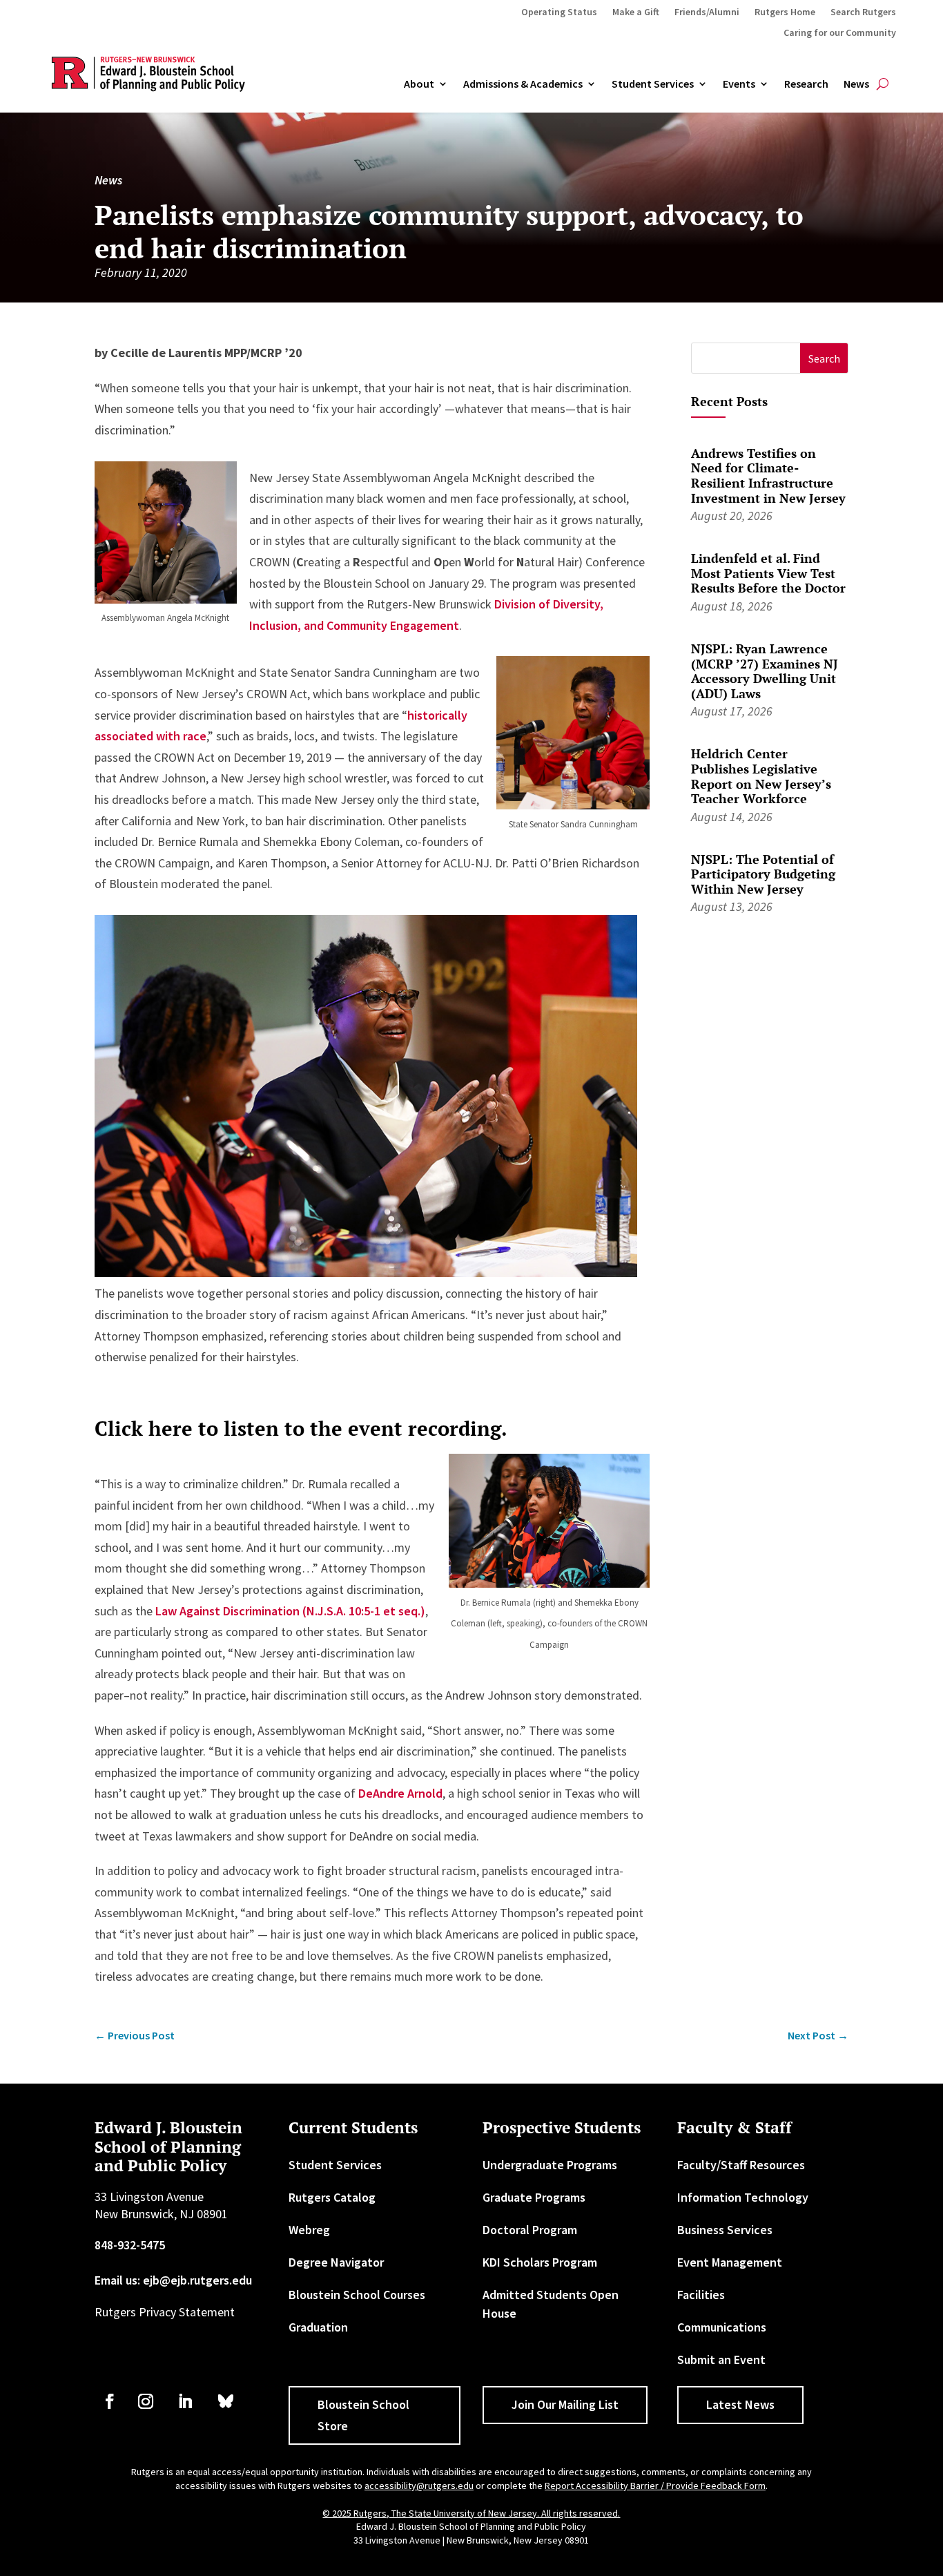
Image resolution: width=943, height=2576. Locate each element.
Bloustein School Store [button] (363, 2415)
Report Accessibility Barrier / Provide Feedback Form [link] (655, 2486)
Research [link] (806, 84)
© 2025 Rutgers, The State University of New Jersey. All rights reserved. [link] (471, 2513)
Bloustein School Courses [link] (357, 2295)
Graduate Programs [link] (534, 2197)
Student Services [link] (653, 84)
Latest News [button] (740, 2404)
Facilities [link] (701, 2295)
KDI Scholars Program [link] (540, 2262)
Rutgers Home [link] (785, 12)
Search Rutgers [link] (863, 12)
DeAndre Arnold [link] (400, 1793)
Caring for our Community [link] (840, 33)
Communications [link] (722, 2327)
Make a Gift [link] (636, 12)
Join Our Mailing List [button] (565, 2404)
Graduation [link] (318, 2327)
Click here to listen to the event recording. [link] (301, 1428)
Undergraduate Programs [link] (550, 2165)
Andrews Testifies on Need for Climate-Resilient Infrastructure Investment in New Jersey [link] (768, 475)
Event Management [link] (730, 2262)
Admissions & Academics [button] (523, 84)
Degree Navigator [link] (336, 2262)
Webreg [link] (309, 2230)
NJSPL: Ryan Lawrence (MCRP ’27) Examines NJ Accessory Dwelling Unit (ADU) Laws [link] (765, 671)
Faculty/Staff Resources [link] (741, 2165)
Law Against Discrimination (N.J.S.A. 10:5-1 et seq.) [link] (290, 1611)
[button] (824, 358)
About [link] (419, 84)
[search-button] (883, 84)
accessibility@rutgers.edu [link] (419, 2486)
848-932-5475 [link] (130, 2245)
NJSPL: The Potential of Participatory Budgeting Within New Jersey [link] (763, 874)
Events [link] (739, 84)
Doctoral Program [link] (530, 2230)
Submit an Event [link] (721, 2359)
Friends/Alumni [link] (707, 12)
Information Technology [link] (743, 2197)
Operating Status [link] (559, 12)
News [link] (856, 84)
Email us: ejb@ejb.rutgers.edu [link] (173, 2280)
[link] (135, 2036)
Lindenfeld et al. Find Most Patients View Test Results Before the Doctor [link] (768, 573)
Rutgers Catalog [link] (332, 2197)
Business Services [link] (725, 2230)
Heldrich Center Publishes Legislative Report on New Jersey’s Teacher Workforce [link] (761, 776)
